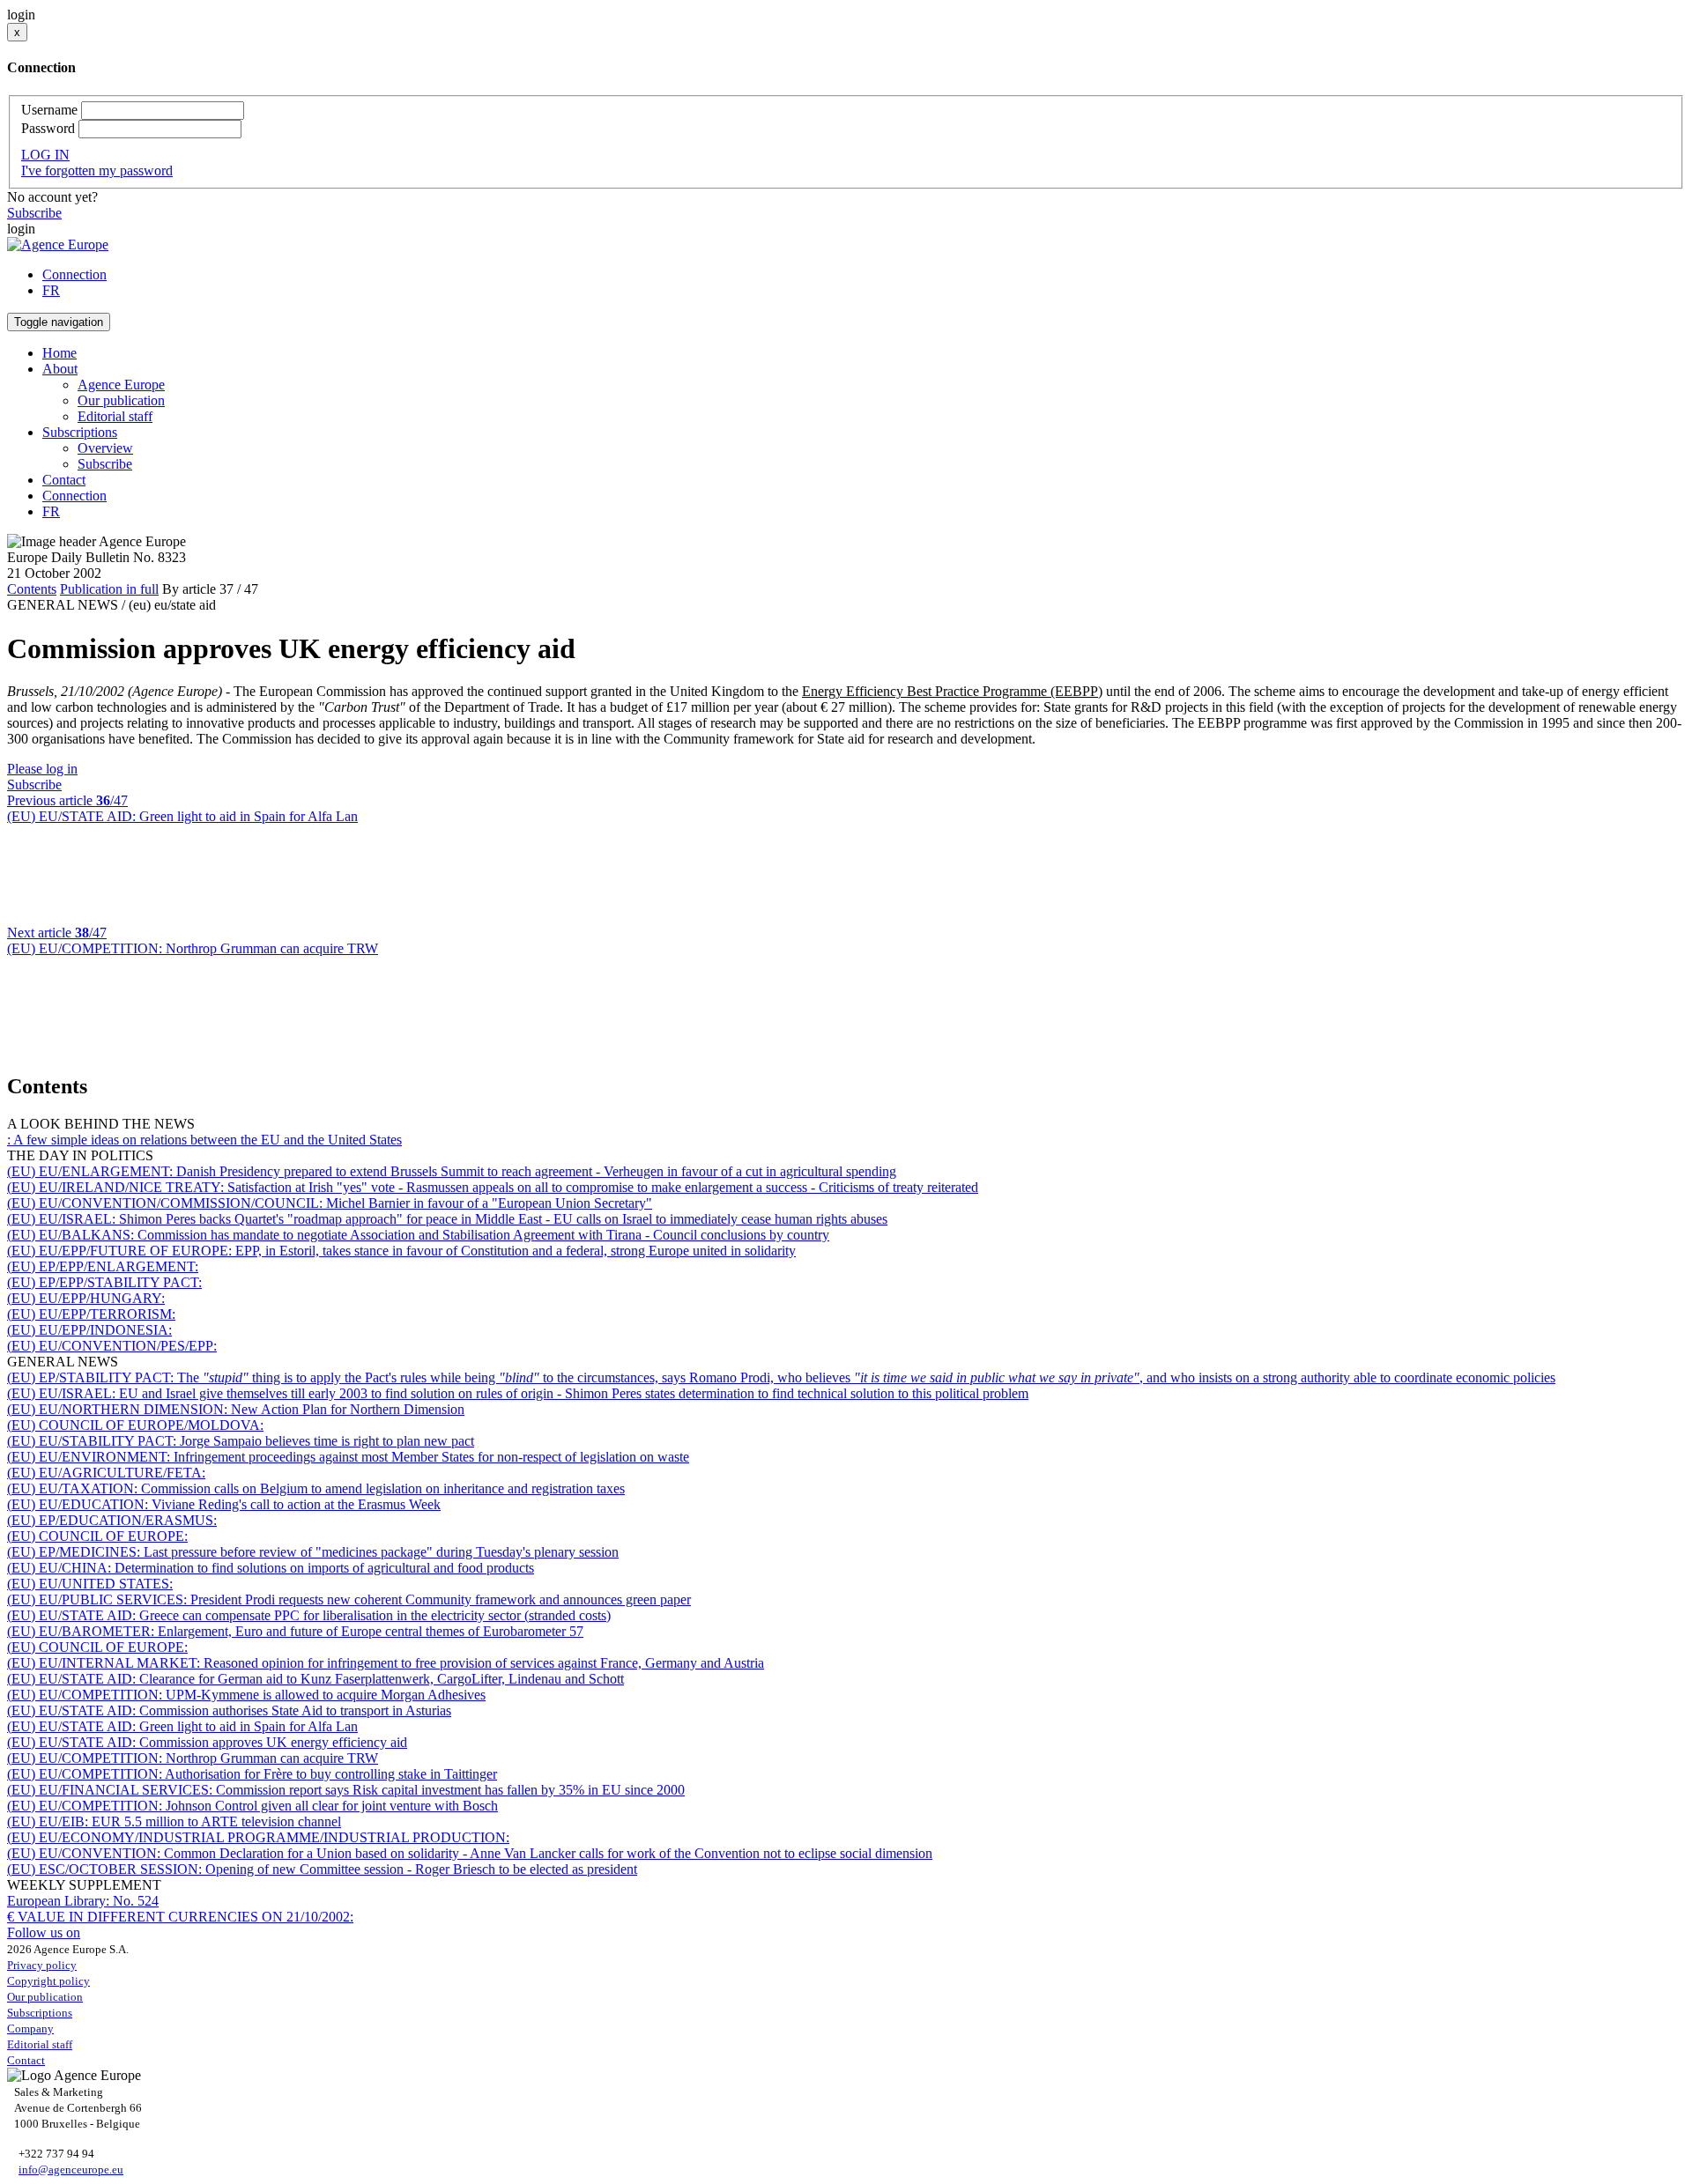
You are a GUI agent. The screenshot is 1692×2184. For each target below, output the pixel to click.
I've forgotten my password (97, 170)
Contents (32, 589)
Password (48, 128)
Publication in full (109, 589)
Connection (74, 274)
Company (30, 2029)
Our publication (121, 400)
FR (51, 290)
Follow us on (44, 1932)
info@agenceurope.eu (71, 2169)
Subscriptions (40, 2013)
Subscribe (34, 213)
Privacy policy (42, 1965)
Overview (105, 448)
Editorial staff (115, 416)
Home (59, 353)
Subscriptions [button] (80, 432)
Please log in (42, 769)
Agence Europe (121, 385)
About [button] (60, 369)
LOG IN (45, 155)
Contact (64, 480)
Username (49, 110)
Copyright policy (48, 1981)
